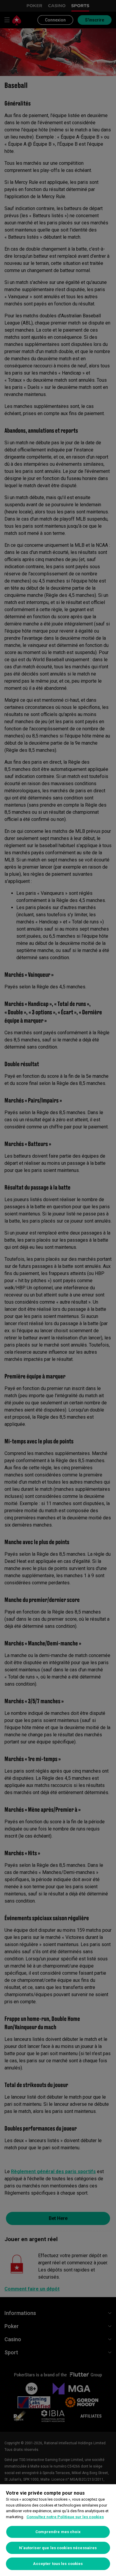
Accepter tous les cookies (58, 2564)
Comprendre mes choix (58, 2532)
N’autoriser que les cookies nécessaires (58, 2548)
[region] (58, 2530)
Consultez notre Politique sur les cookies (65, 2517)
